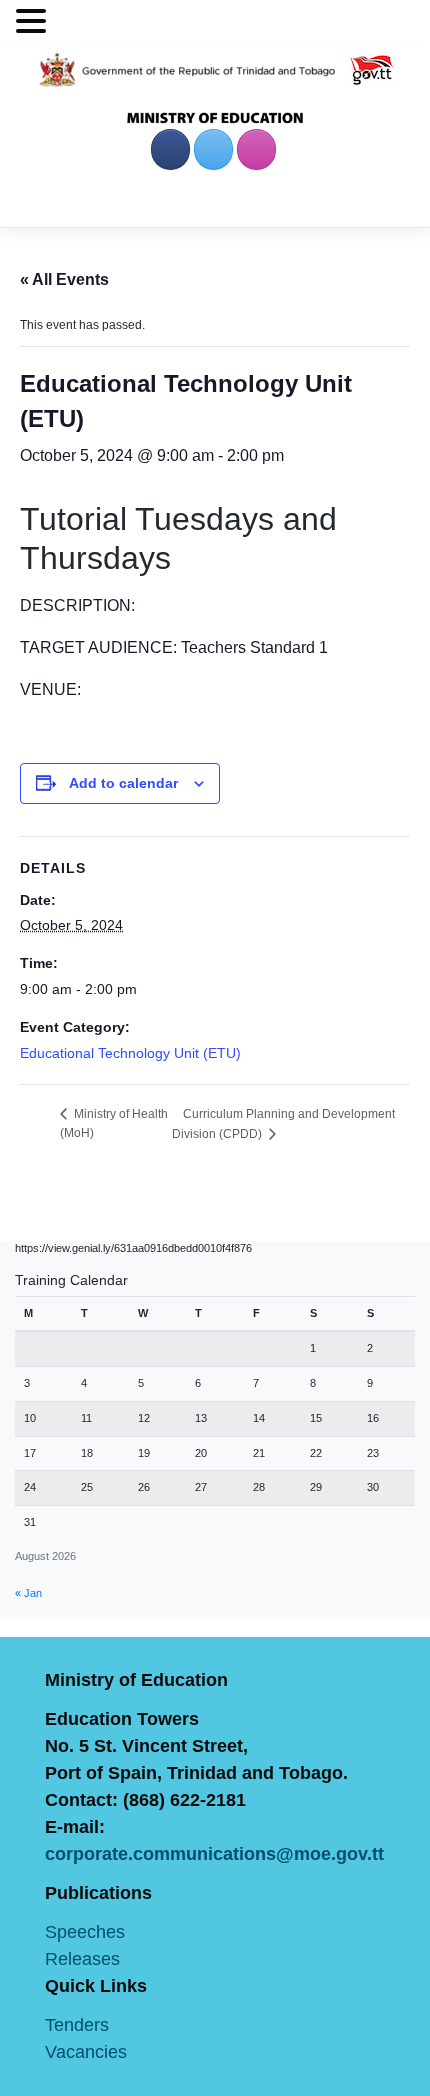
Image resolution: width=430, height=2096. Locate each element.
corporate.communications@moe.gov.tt (214, 1854)
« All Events (64, 279)
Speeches (85, 1932)
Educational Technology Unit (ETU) (130, 1053)
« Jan (28, 1593)
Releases (82, 1959)
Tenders (77, 2025)
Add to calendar (123, 783)
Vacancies (86, 2052)
